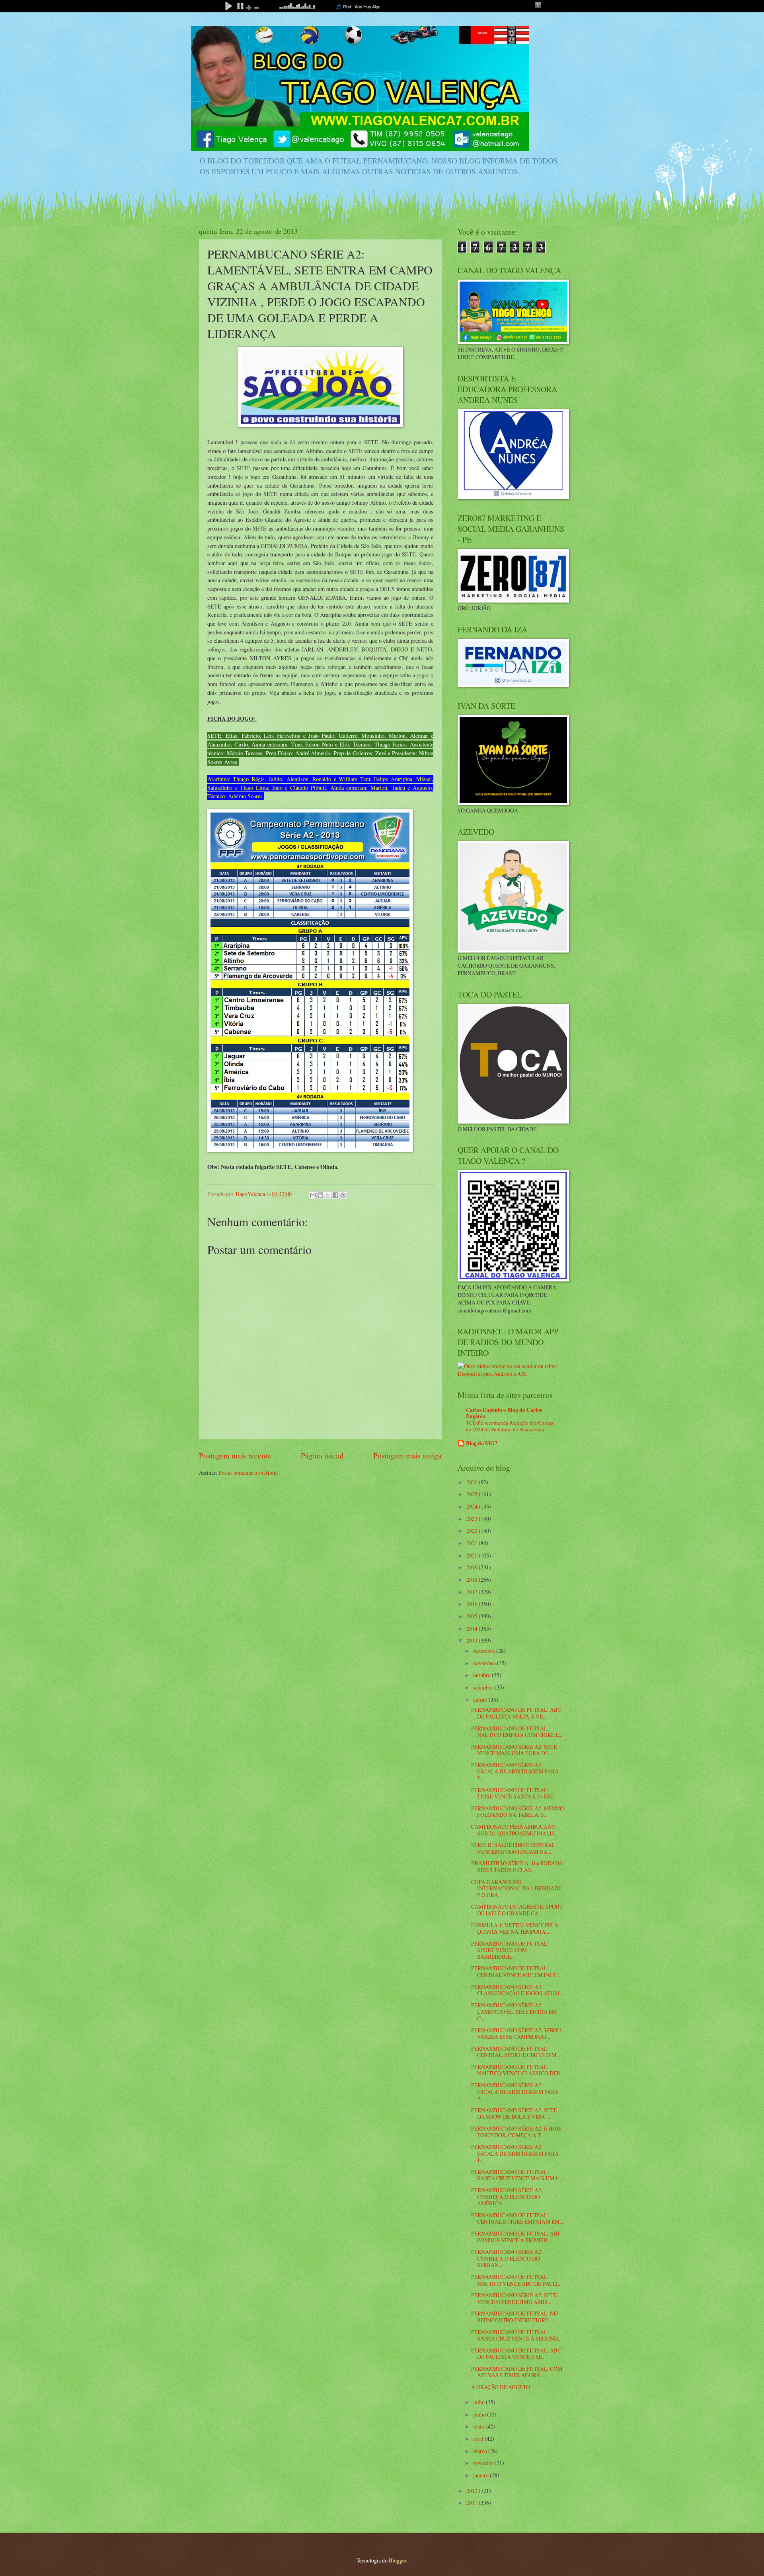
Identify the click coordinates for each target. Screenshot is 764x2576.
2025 (473, 1494)
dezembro (485, 1651)
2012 (473, 2491)
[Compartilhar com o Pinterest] (343, 1195)
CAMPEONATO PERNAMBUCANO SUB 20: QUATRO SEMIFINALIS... (515, 1830)
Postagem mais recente (235, 1455)
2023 (473, 1519)
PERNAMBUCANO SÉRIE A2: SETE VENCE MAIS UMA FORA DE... (514, 1750)
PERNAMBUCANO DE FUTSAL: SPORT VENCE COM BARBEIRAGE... (510, 1950)
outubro (482, 1675)
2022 (473, 1531)
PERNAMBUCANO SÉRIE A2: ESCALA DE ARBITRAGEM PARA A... (515, 2092)
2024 (473, 1506)
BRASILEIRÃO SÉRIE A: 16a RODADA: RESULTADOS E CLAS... (518, 1866)
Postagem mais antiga (407, 1455)
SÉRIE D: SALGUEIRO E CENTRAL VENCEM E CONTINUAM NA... (513, 1848)
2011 (473, 2503)
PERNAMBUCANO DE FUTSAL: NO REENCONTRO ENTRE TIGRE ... (515, 2317)
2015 (473, 1616)
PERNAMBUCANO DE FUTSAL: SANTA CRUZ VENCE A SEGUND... (516, 2335)
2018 (473, 1580)
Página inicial (322, 1455)
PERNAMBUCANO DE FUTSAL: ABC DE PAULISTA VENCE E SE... (516, 2354)
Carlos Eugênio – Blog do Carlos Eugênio (504, 1413)
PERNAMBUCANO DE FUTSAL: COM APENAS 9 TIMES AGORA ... (517, 2372)
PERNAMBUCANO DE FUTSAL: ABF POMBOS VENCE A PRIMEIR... (516, 2237)
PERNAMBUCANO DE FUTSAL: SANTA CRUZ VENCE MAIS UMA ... (517, 2175)
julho (479, 2402)
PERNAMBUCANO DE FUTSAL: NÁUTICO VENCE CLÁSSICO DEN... (518, 2070)
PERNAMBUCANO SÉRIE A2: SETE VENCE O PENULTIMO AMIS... (514, 2298)
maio (479, 2426)
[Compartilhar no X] (328, 1195)
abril (479, 2439)
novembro (485, 1663)
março (481, 2451)
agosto (481, 1700)
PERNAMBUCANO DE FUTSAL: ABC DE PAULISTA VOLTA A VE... (516, 1713)
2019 (473, 1567)
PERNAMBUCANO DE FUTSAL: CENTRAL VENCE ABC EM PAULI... (517, 1971)
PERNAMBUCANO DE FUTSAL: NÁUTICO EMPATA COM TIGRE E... (517, 1732)
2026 (473, 1482)
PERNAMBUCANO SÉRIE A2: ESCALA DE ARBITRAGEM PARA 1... (515, 2153)
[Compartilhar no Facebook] (335, 1195)
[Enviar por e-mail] (313, 1195)
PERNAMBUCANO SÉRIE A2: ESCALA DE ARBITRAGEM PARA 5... (515, 1771)
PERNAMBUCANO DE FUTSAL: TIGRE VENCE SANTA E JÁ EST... (514, 1793)
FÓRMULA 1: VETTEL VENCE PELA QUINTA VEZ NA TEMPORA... (515, 1929)
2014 (473, 1628)
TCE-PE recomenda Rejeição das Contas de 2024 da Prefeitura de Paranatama (510, 1426)
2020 (473, 1555)
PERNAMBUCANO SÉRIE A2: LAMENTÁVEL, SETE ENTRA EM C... (514, 2012)
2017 (473, 1592)
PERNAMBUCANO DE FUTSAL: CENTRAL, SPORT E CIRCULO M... (516, 2052)
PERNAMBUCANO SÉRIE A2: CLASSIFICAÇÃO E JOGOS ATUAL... (518, 1990)
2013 (473, 1640)
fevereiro (484, 2463)
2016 (473, 1604)
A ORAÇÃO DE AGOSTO (501, 2387)
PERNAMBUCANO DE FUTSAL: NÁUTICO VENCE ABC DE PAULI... (516, 2280)
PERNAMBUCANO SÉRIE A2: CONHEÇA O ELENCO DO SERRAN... (507, 2258)
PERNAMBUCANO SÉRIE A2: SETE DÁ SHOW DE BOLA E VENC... (514, 2113)
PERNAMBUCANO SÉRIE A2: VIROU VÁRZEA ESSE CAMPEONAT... (516, 2034)
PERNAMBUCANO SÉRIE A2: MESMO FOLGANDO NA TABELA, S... (517, 1812)
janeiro (481, 2475)
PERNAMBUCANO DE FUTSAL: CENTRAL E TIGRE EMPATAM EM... (517, 2218)
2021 (473, 1543)
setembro (484, 1687)
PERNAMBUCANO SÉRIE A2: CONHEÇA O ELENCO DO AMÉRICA (507, 2197)
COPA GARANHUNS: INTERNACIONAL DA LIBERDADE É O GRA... (516, 1888)
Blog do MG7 (482, 1443)
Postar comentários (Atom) (248, 1473)
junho (480, 2414)
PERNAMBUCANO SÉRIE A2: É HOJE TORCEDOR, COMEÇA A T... (516, 2132)
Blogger (398, 2560)
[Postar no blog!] (320, 1195)
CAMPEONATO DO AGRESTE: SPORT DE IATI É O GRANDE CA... (517, 1910)
